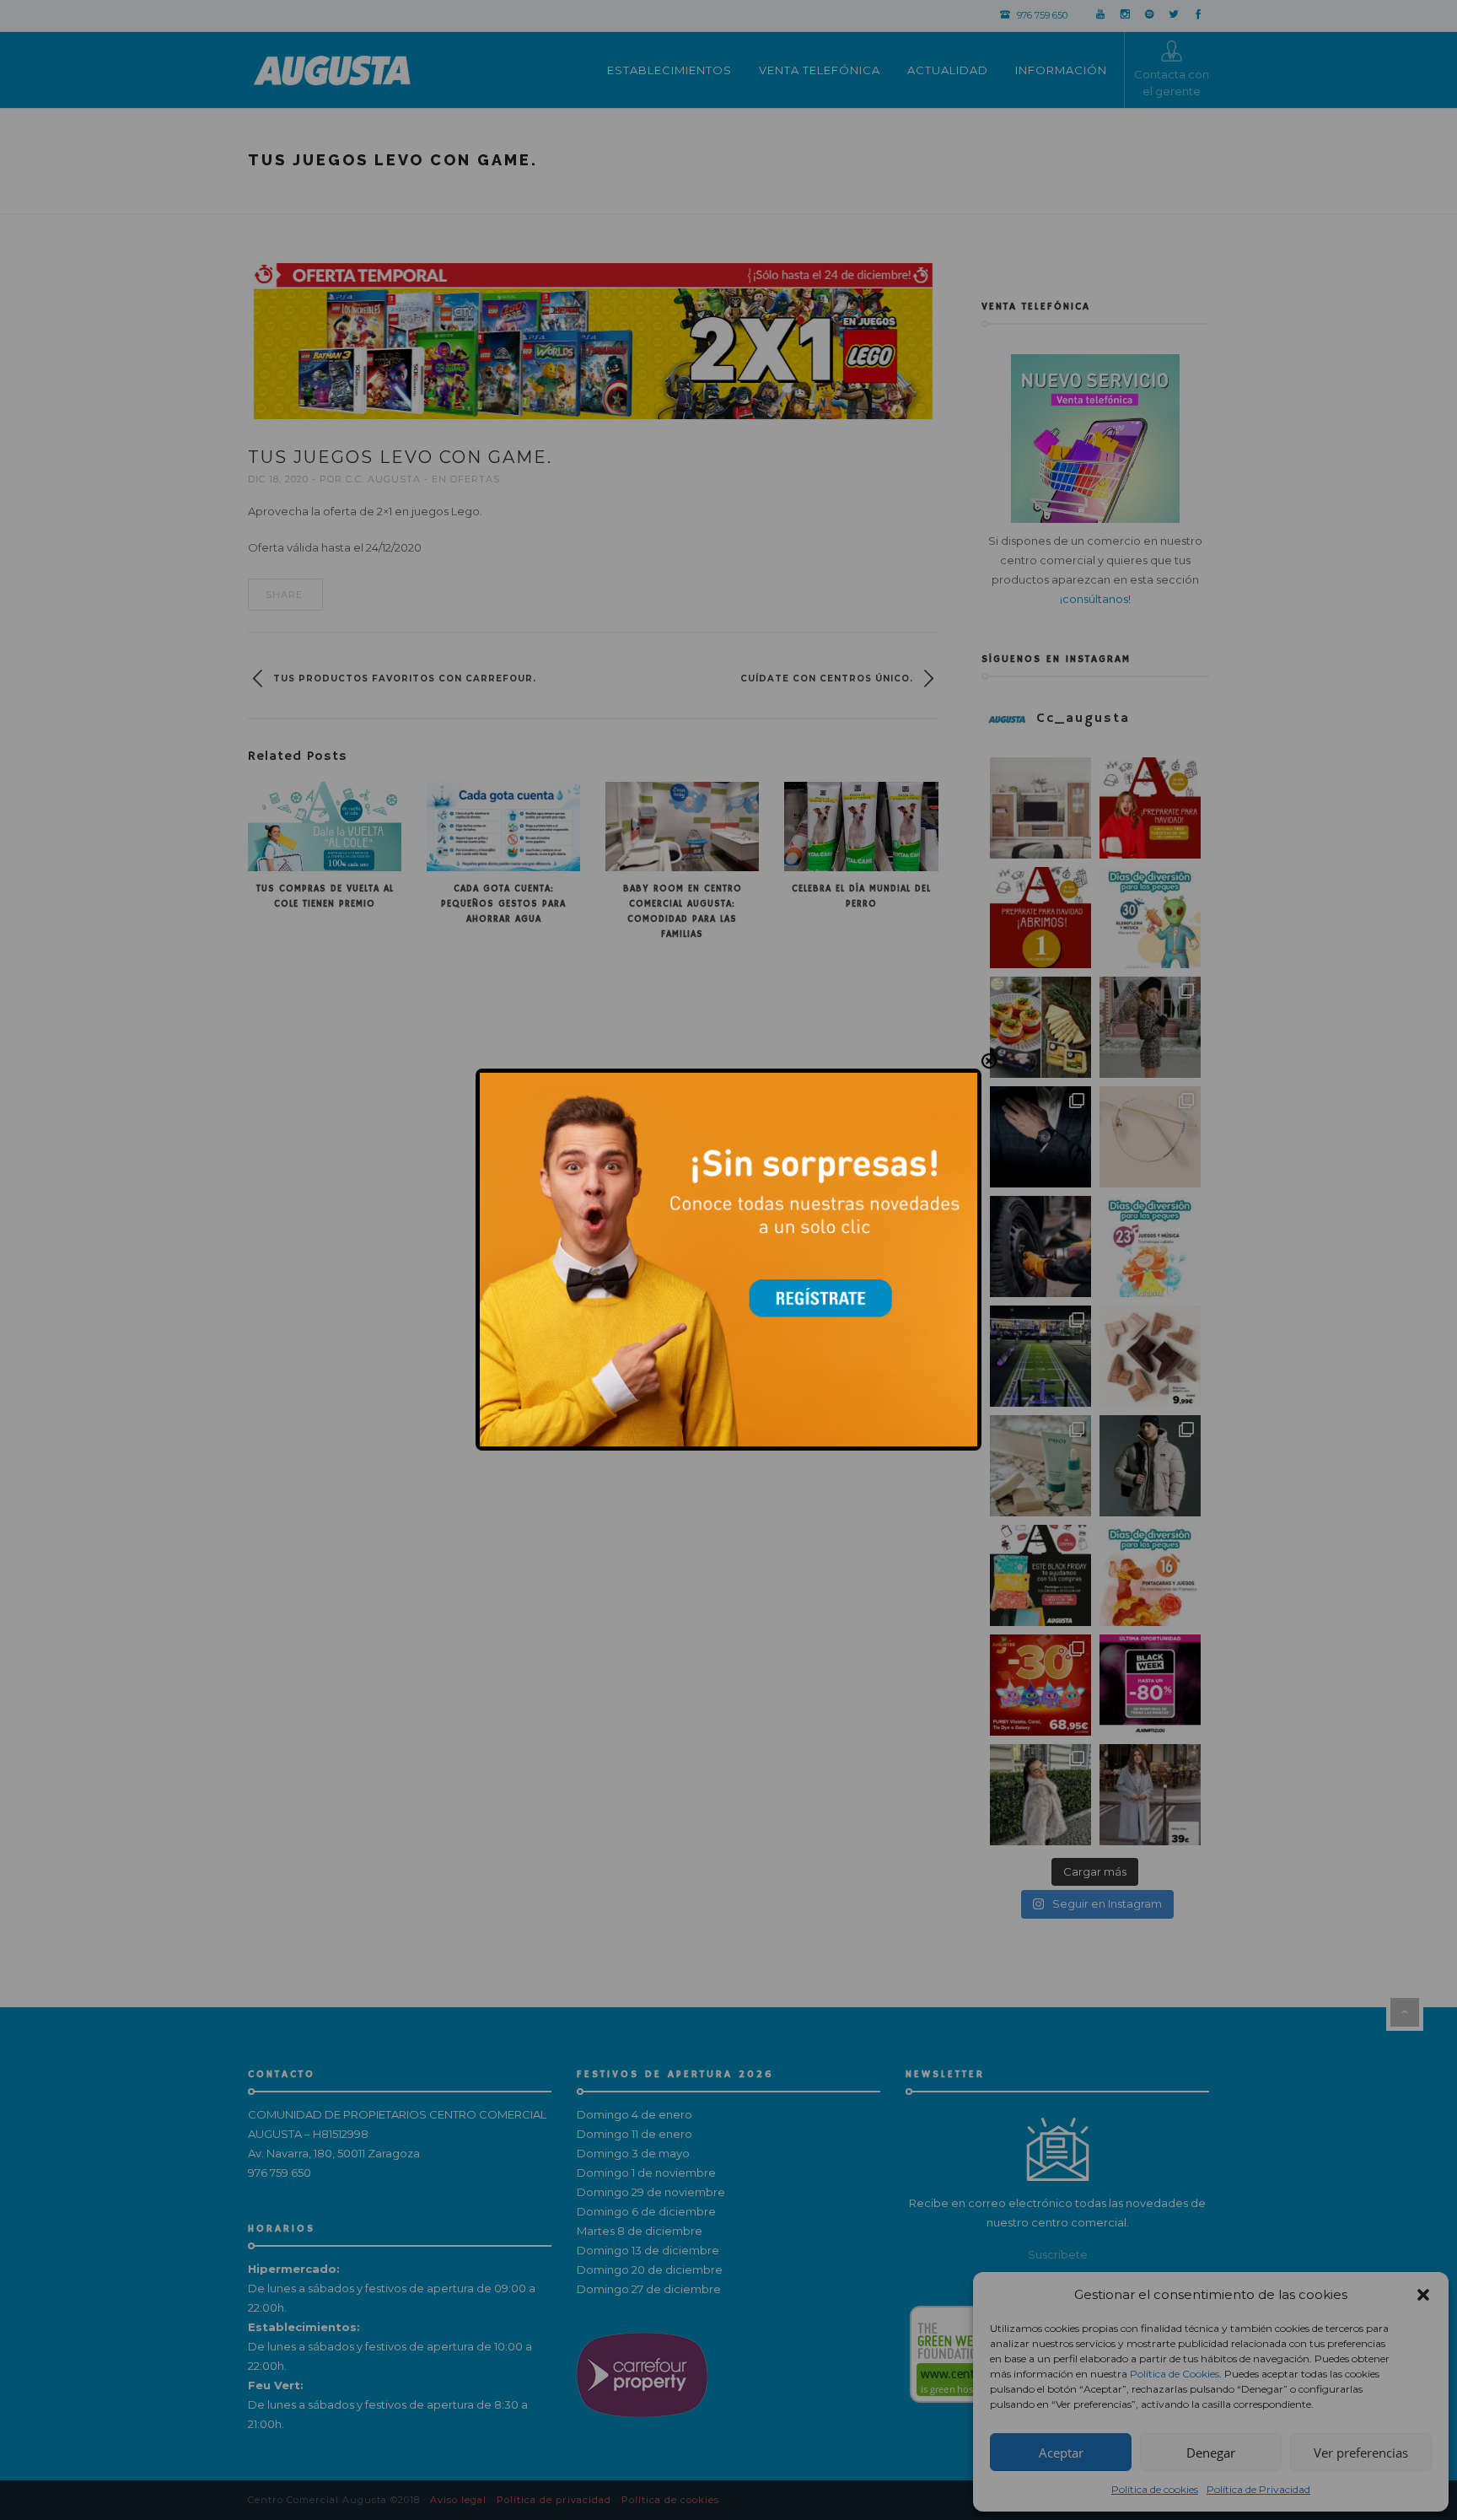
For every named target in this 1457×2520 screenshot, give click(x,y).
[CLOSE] (989, 1062)
